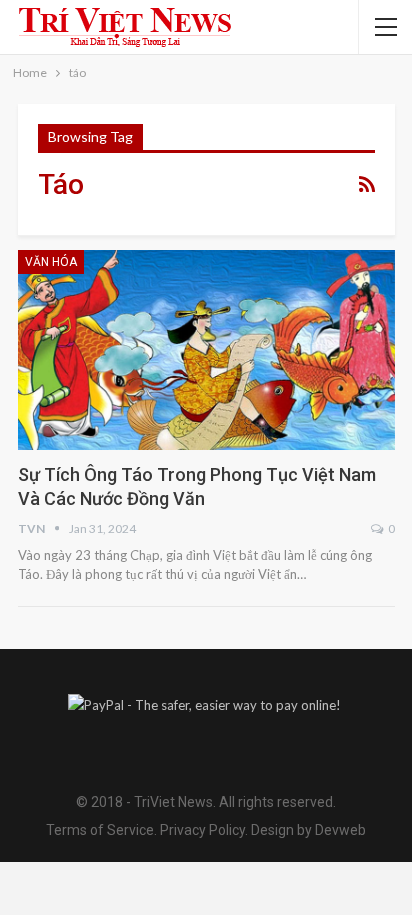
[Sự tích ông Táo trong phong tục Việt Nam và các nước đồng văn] (206, 350)
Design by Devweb (307, 830)
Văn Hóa (51, 262)
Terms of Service (100, 830)
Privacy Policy (202, 830)
